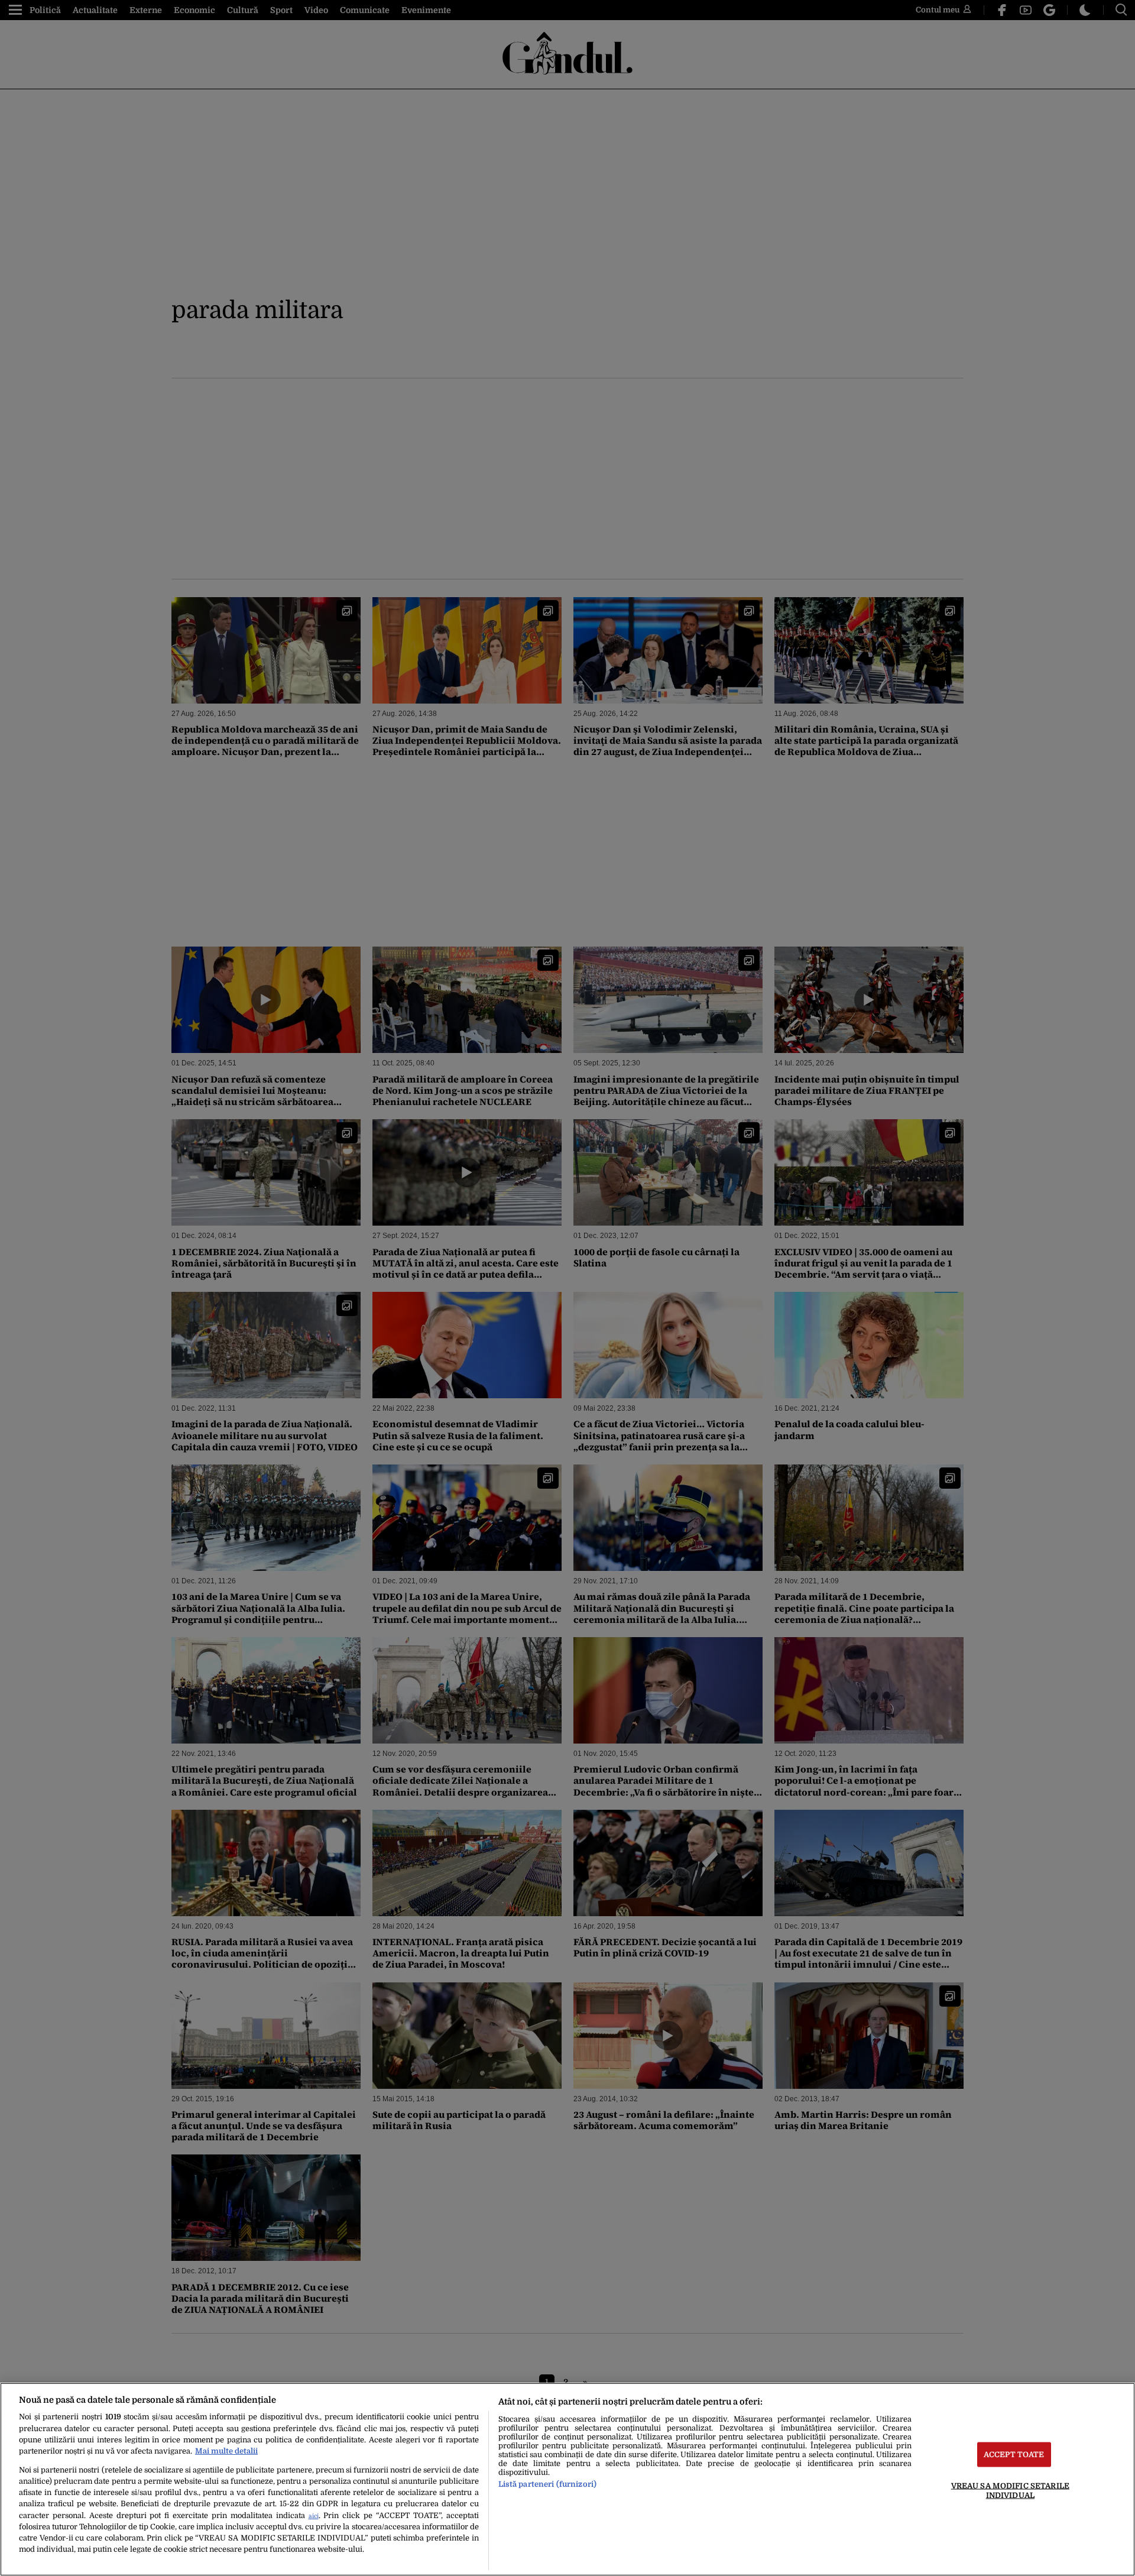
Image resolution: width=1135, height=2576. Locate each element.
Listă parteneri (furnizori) (547, 2484)
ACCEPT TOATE (1014, 2455)
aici (314, 2516)
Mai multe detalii (226, 2451)
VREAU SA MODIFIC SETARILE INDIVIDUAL (1010, 2490)
